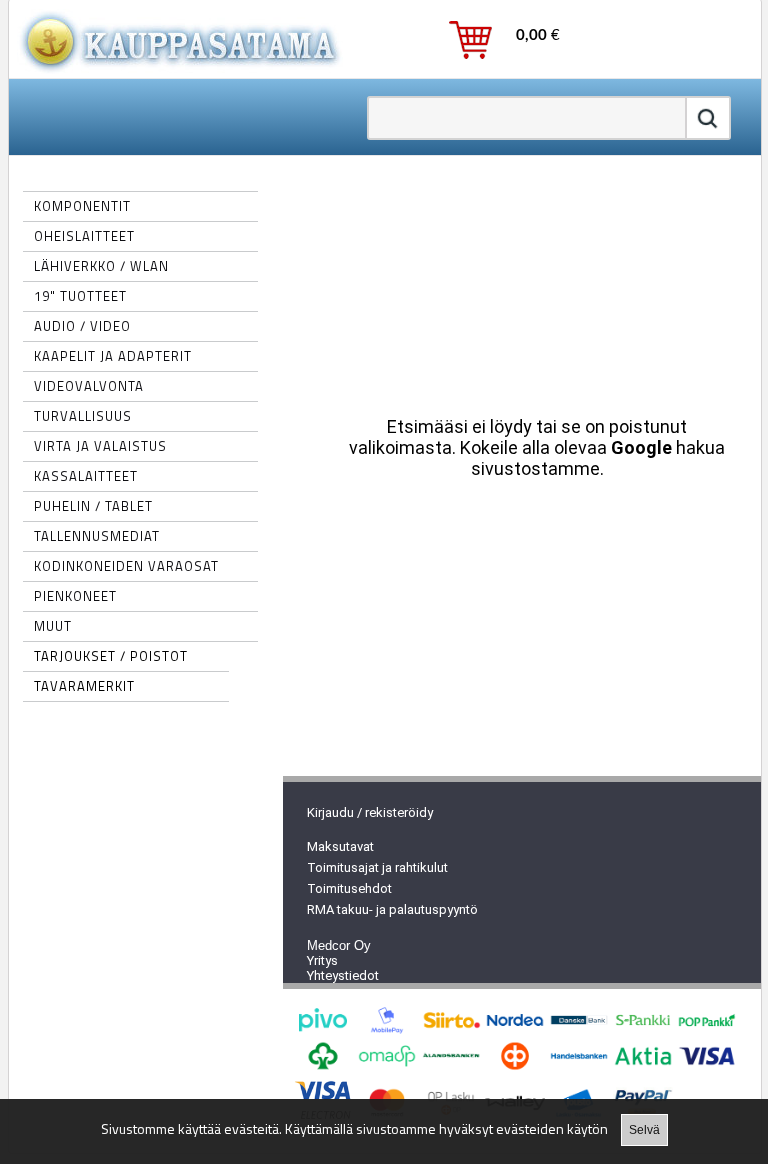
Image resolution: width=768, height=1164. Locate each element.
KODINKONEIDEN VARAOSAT (126, 566)
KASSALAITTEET (86, 476)
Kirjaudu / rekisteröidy (370, 812)
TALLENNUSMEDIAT (97, 536)
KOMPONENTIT (82, 206)
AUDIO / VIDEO (82, 326)
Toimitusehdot (349, 888)
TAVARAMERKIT (84, 686)
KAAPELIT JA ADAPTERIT (113, 356)
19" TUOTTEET (80, 296)
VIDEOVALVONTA (89, 386)
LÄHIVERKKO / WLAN (101, 266)
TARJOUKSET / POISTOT (111, 656)
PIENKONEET (75, 596)
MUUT (53, 626)
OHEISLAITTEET (84, 236)
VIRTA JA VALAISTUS (100, 446)
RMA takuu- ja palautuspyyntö (392, 909)
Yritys (322, 960)
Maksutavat (340, 846)
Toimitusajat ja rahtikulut (377, 867)
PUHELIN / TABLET (93, 506)
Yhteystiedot (343, 975)
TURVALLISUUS (83, 416)
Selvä (644, 1130)
